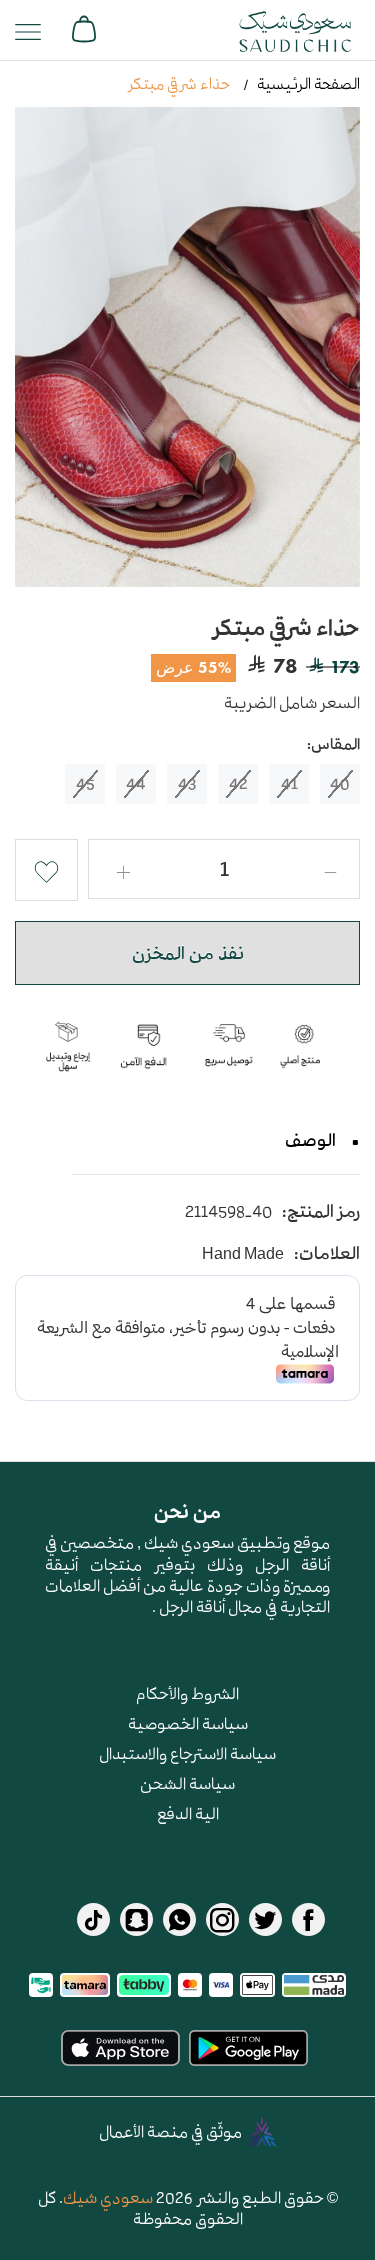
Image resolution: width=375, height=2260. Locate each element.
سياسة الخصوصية (188, 1723)
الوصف (310, 1140)
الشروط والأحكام (187, 1693)
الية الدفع (188, 1813)
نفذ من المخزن (188, 953)
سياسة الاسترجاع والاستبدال (187, 1753)
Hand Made (243, 1253)
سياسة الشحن (187, 1783)
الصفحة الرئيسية (308, 84)
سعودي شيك (108, 2197)
